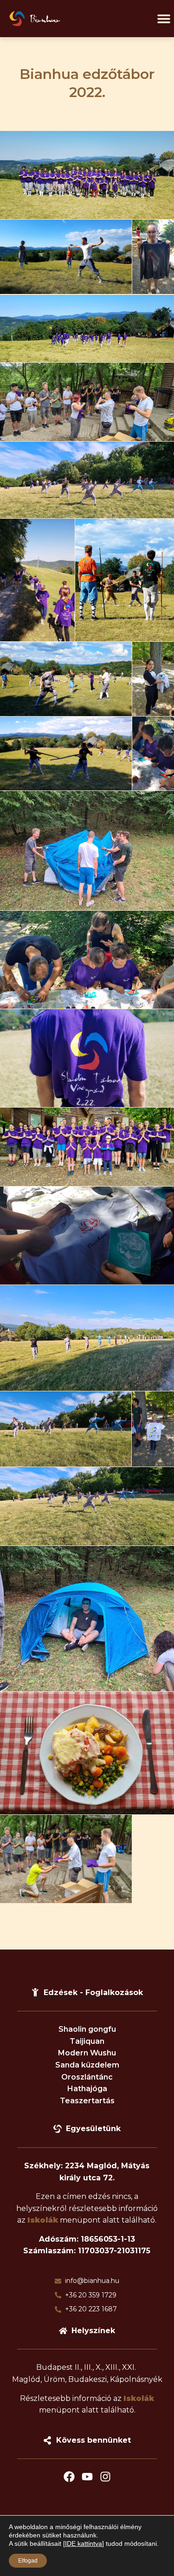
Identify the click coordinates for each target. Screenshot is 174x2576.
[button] (164, 19)
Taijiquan (87, 2041)
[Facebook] (69, 2477)
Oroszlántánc (87, 2077)
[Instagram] (105, 2477)
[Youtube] (87, 2477)
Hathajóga (87, 2089)
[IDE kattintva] (84, 2543)
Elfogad (28, 2561)
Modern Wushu (87, 2053)
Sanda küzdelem (87, 2065)
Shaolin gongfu (87, 2029)
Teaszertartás (87, 2101)
